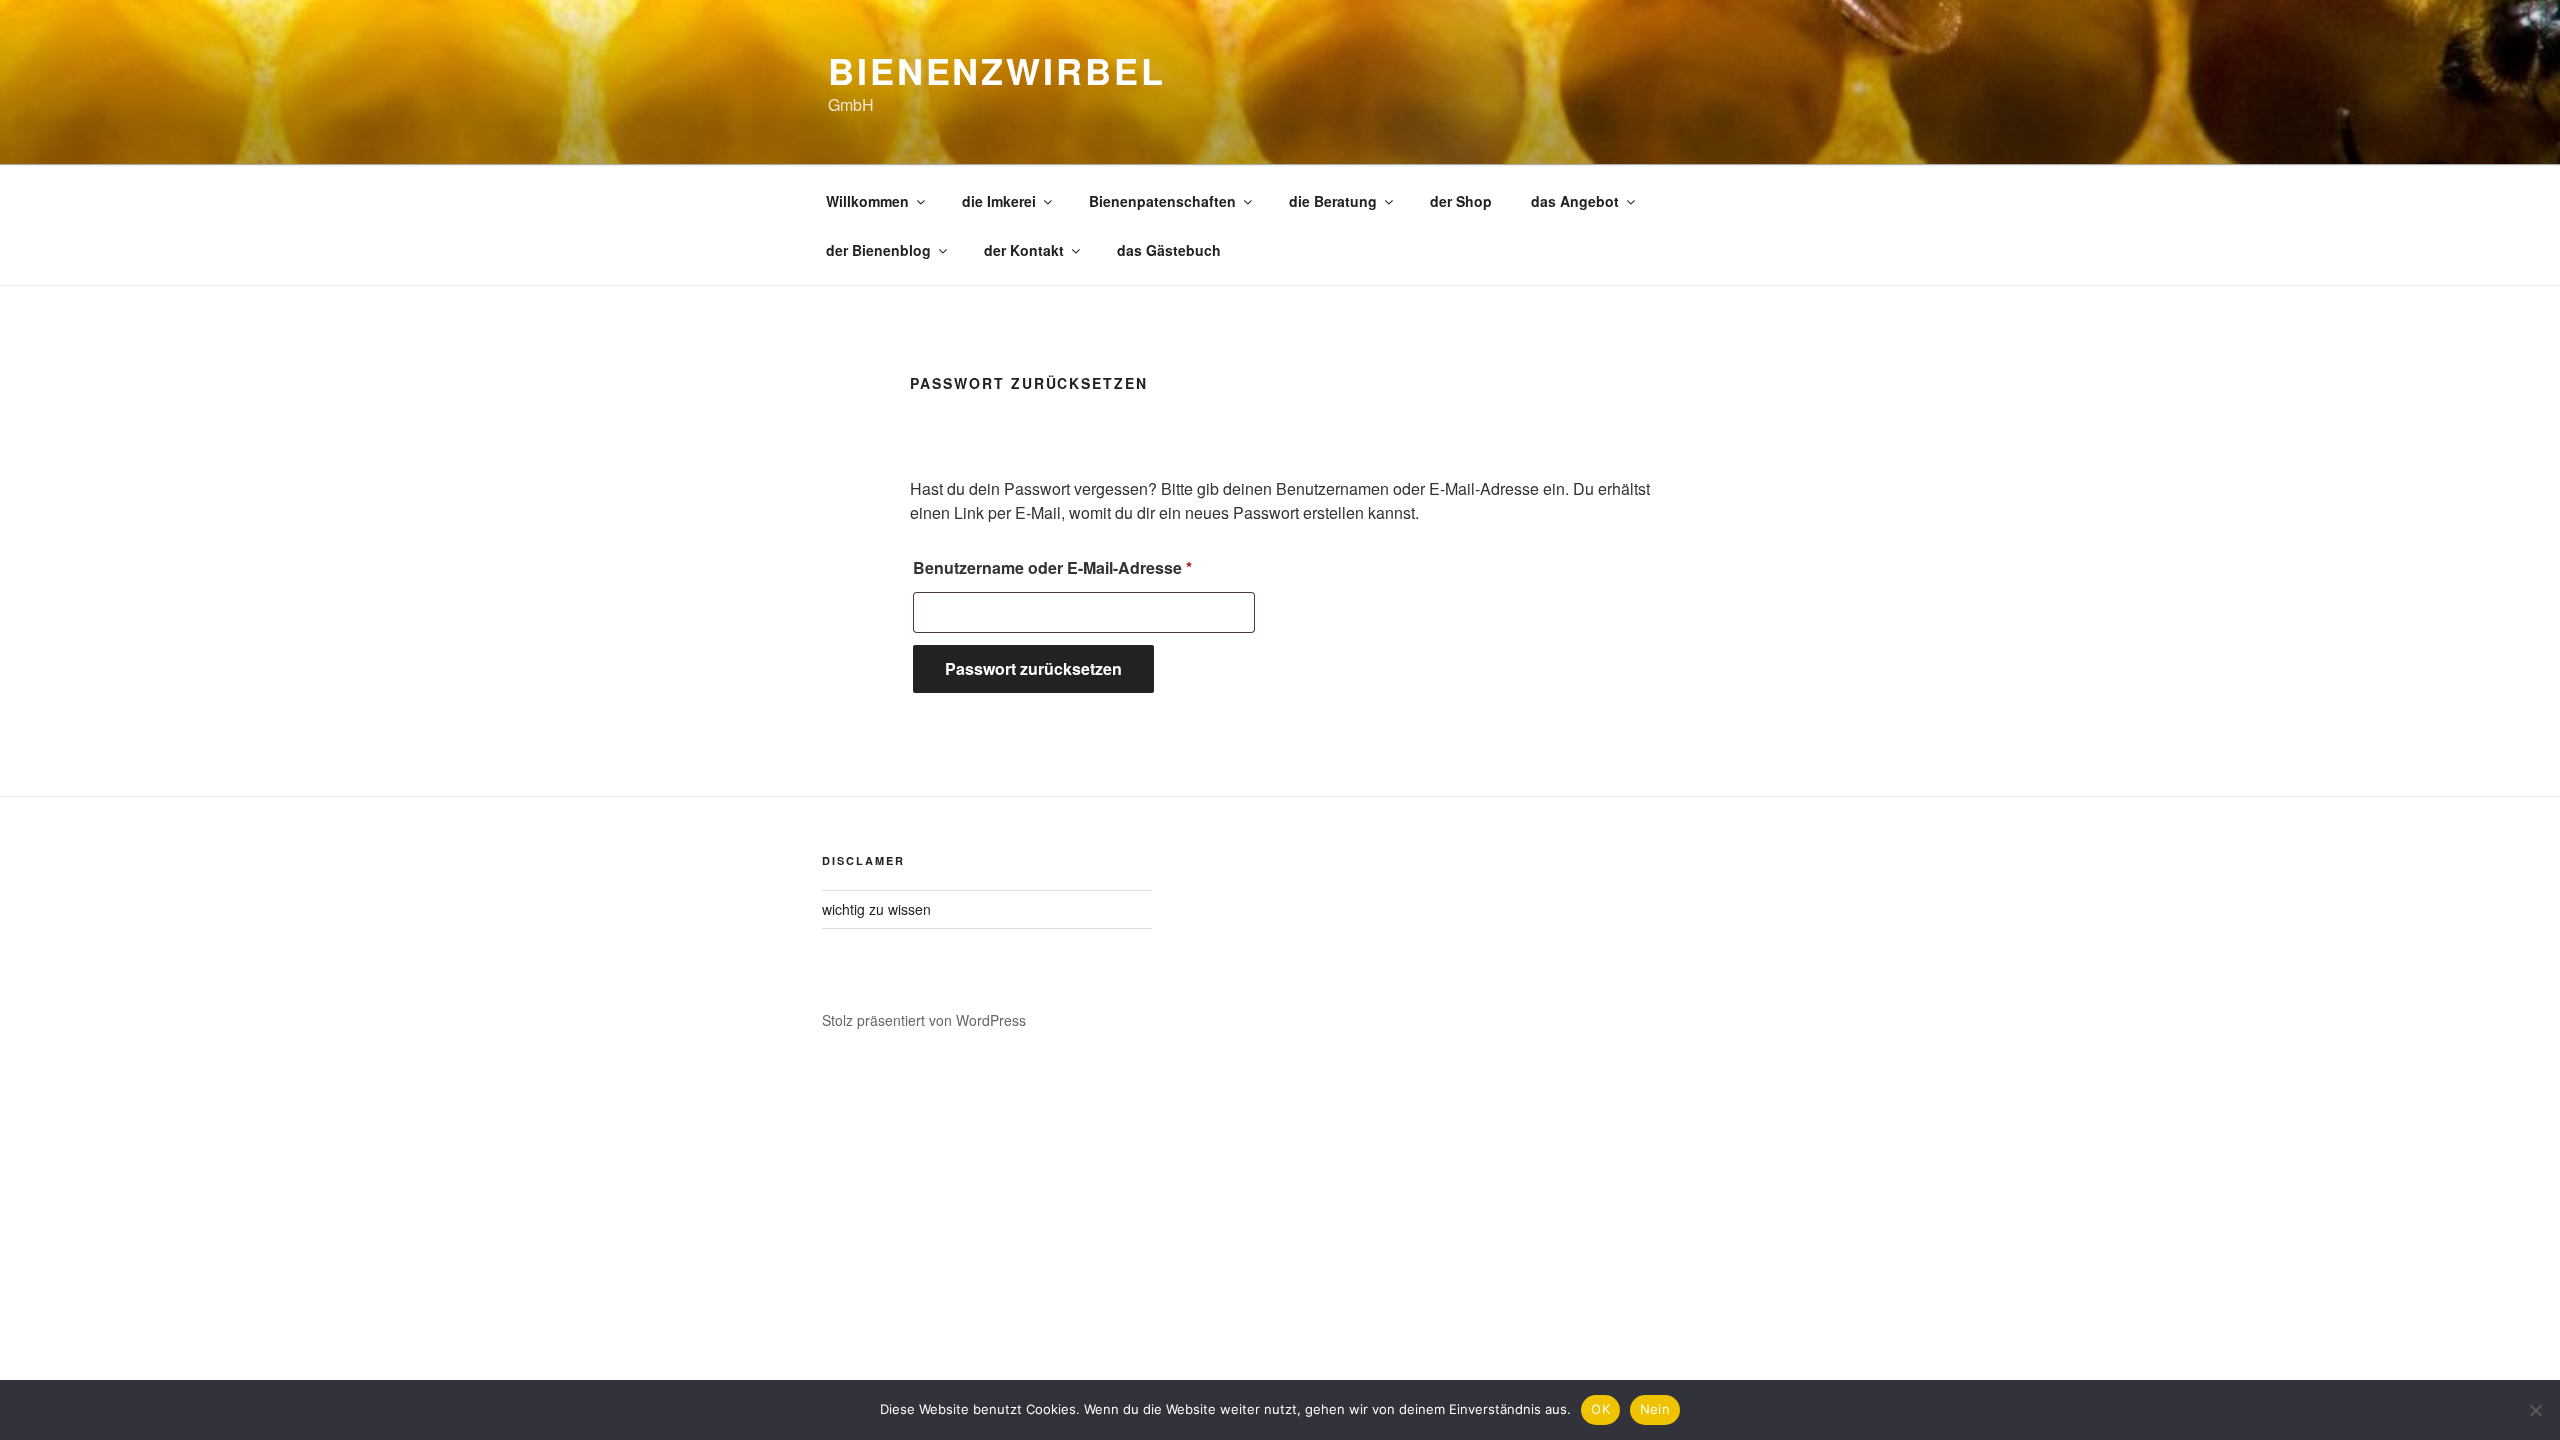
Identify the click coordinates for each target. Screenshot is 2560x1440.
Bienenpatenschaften (1162, 201)
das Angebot (1575, 201)
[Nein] (2535, 1410)
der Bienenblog (878, 250)
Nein (1655, 1409)
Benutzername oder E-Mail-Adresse (1084, 567)
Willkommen (867, 201)
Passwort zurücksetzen (1033, 668)
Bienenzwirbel (996, 70)
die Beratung (1333, 201)
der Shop (1461, 201)
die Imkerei (999, 201)
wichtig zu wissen (876, 909)
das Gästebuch (1169, 250)
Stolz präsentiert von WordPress (924, 1020)
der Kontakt (1024, 250)
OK (1600, 1409)
